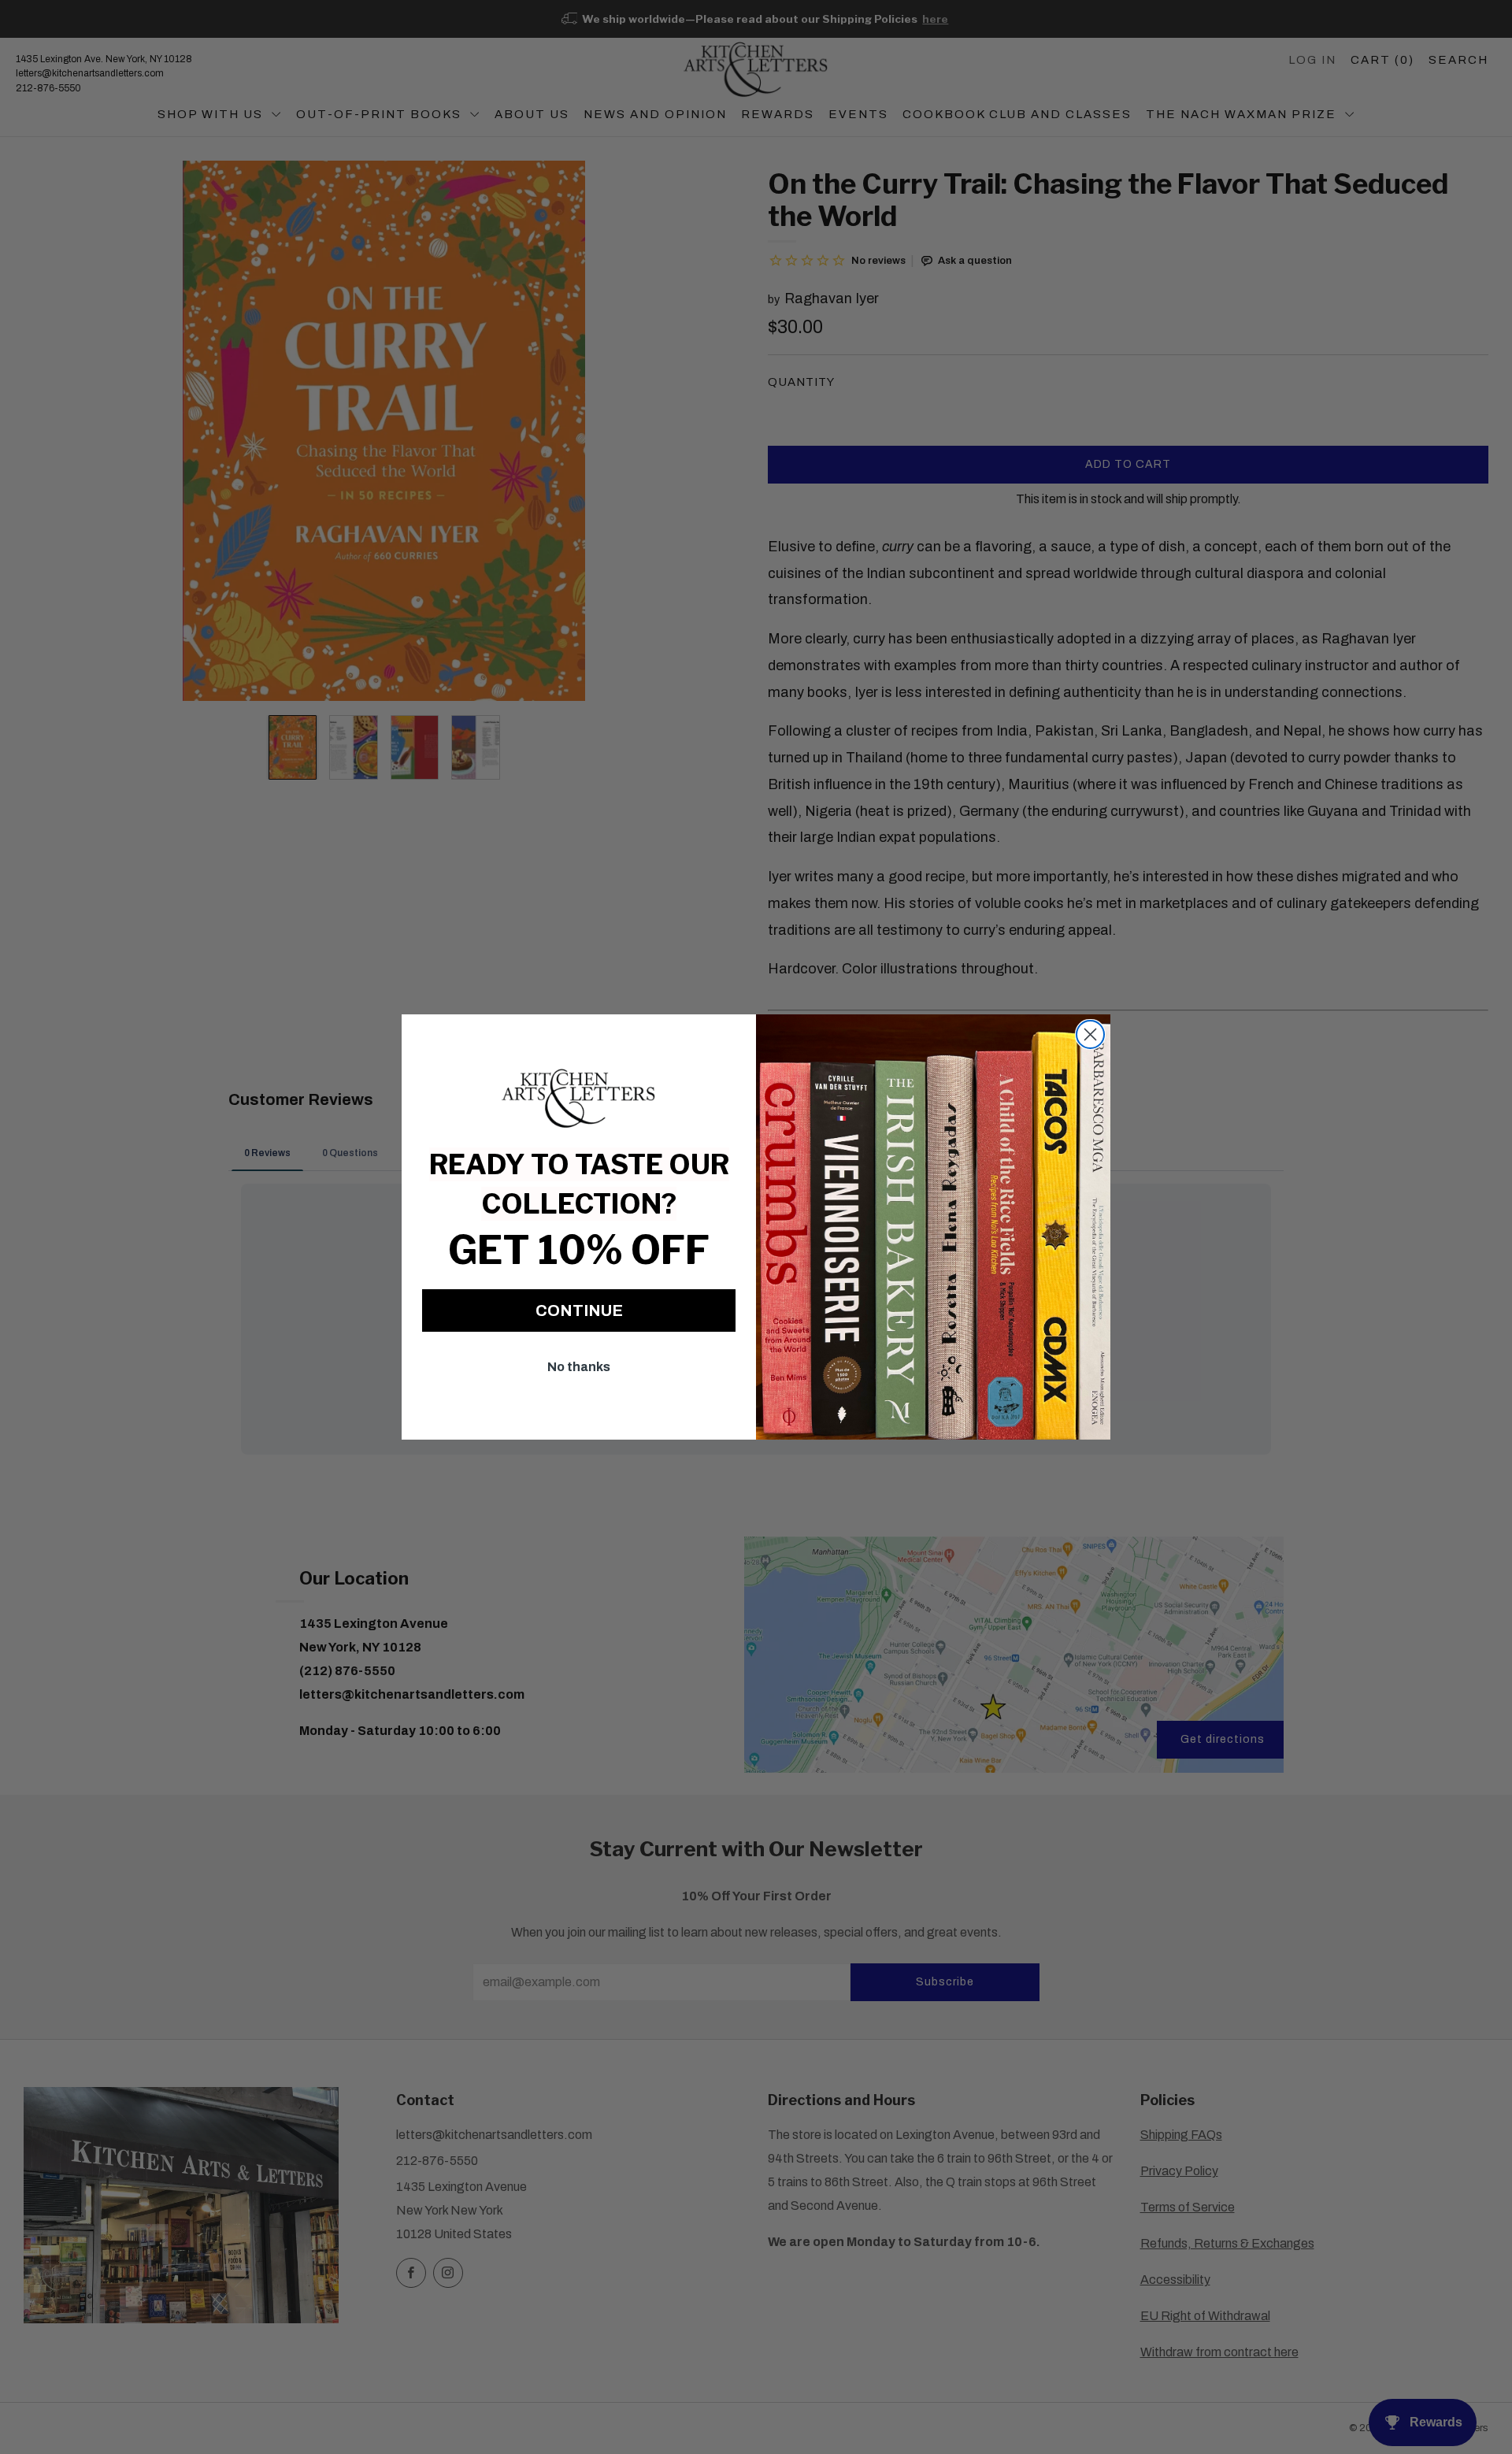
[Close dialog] (1090, 1034)
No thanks (579, 1367)
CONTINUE (579, 1310)
